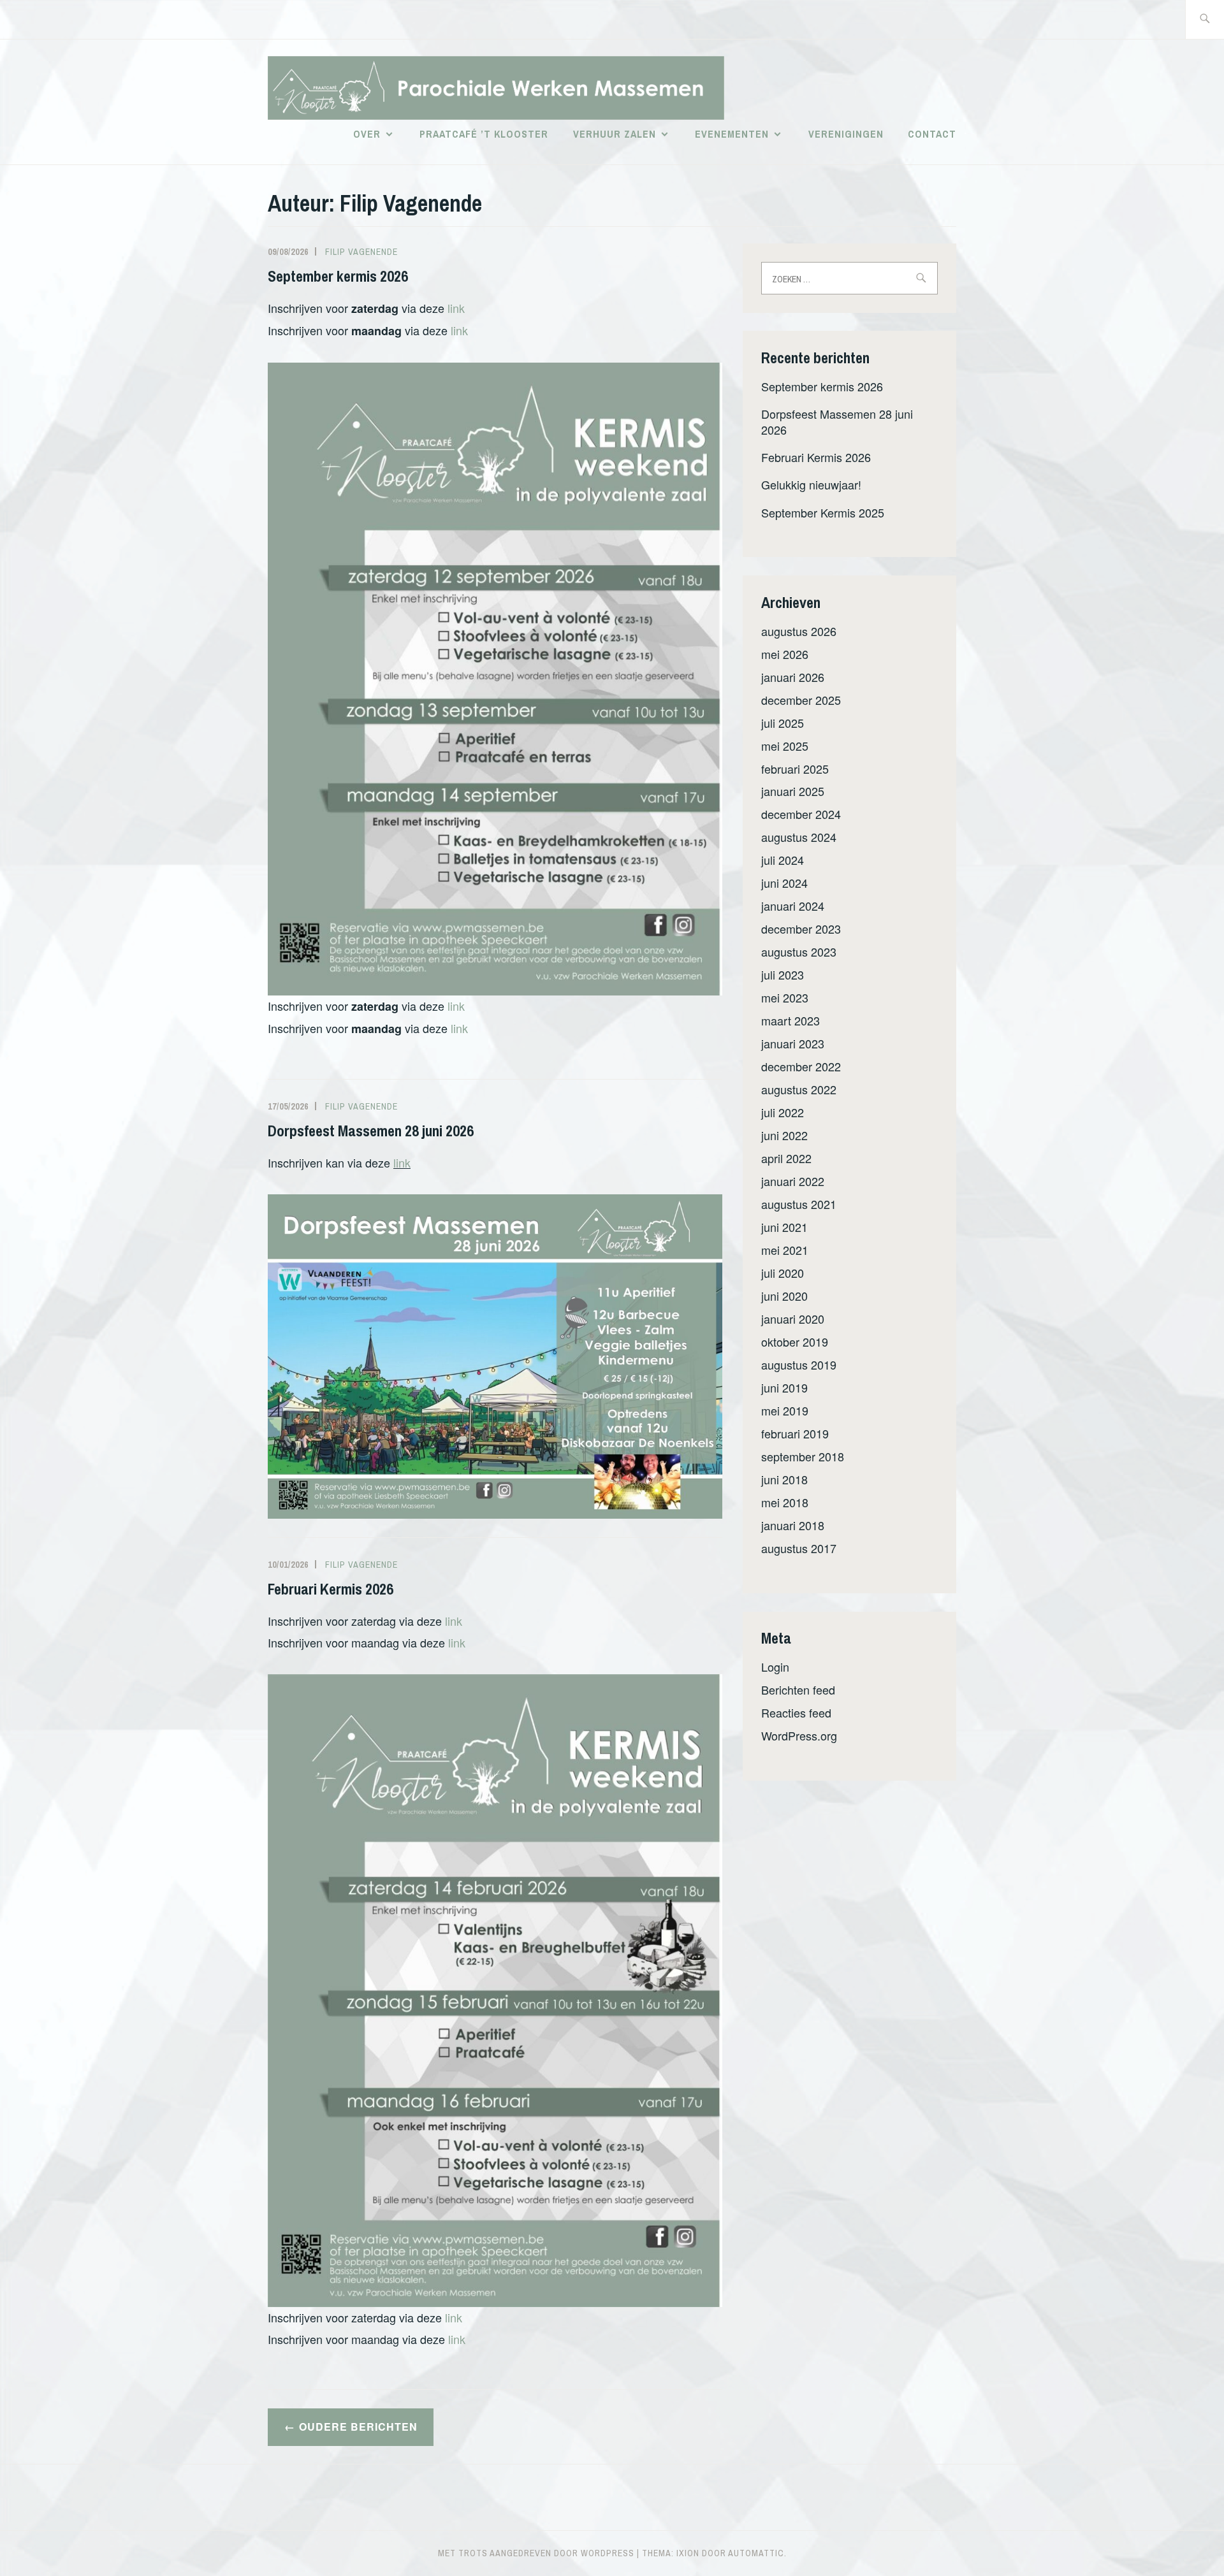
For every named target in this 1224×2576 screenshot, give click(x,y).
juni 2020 (784, 1296)
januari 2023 (793, 1043)
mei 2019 (785, 1410)
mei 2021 (785, 1250)
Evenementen (732, 134)
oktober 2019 (795, 1342)
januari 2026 (793, 677)
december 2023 (801, 929)
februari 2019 (795, 1433)
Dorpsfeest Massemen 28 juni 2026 (371, 1131)
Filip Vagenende (361, 252)
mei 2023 (785, 997)
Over (367, 134)
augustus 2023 (799, 952)
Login (775, 1667)
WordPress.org (799, 1735)
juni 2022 (784, 1135)
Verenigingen (846, 134)
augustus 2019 (799, 1364)
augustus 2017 (799, 1548)
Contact (932, 134)
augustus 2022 (799, 1089)
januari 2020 (793, 1319)
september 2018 (803, 1456)
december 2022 (801, 1066)
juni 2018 (784, 1479)
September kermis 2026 (338, 276)
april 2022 (786, 1158)
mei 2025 (785, 746)
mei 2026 (785, 654)
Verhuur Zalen (615, 134)
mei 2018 (785, 1502)
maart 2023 (790, 1020)
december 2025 (801, 700)
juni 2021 (784, 1227)
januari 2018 (793, 1525)
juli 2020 (783, 1273)
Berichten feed (798, 1690)
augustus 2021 (799, 1204)
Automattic (756, 2553)
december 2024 (801, 814)
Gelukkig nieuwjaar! (811, 484)
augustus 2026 (799, 631)
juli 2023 (783, 974)
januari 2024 (793, 906)
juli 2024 (783, 860)
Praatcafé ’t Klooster (484, 134)
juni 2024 (784, 883)
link (456, 308)
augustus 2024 (799, 837)
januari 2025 (793, 791)
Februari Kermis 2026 (331, 1589)
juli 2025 (783, 723)
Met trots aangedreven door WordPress (536, 2553)
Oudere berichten (358, 2427)
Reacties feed (796, 1712)
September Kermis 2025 (823, 512)
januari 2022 (793, 1181)
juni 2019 (784, 1387)
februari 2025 (795, 769)
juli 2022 (783, 1112)
